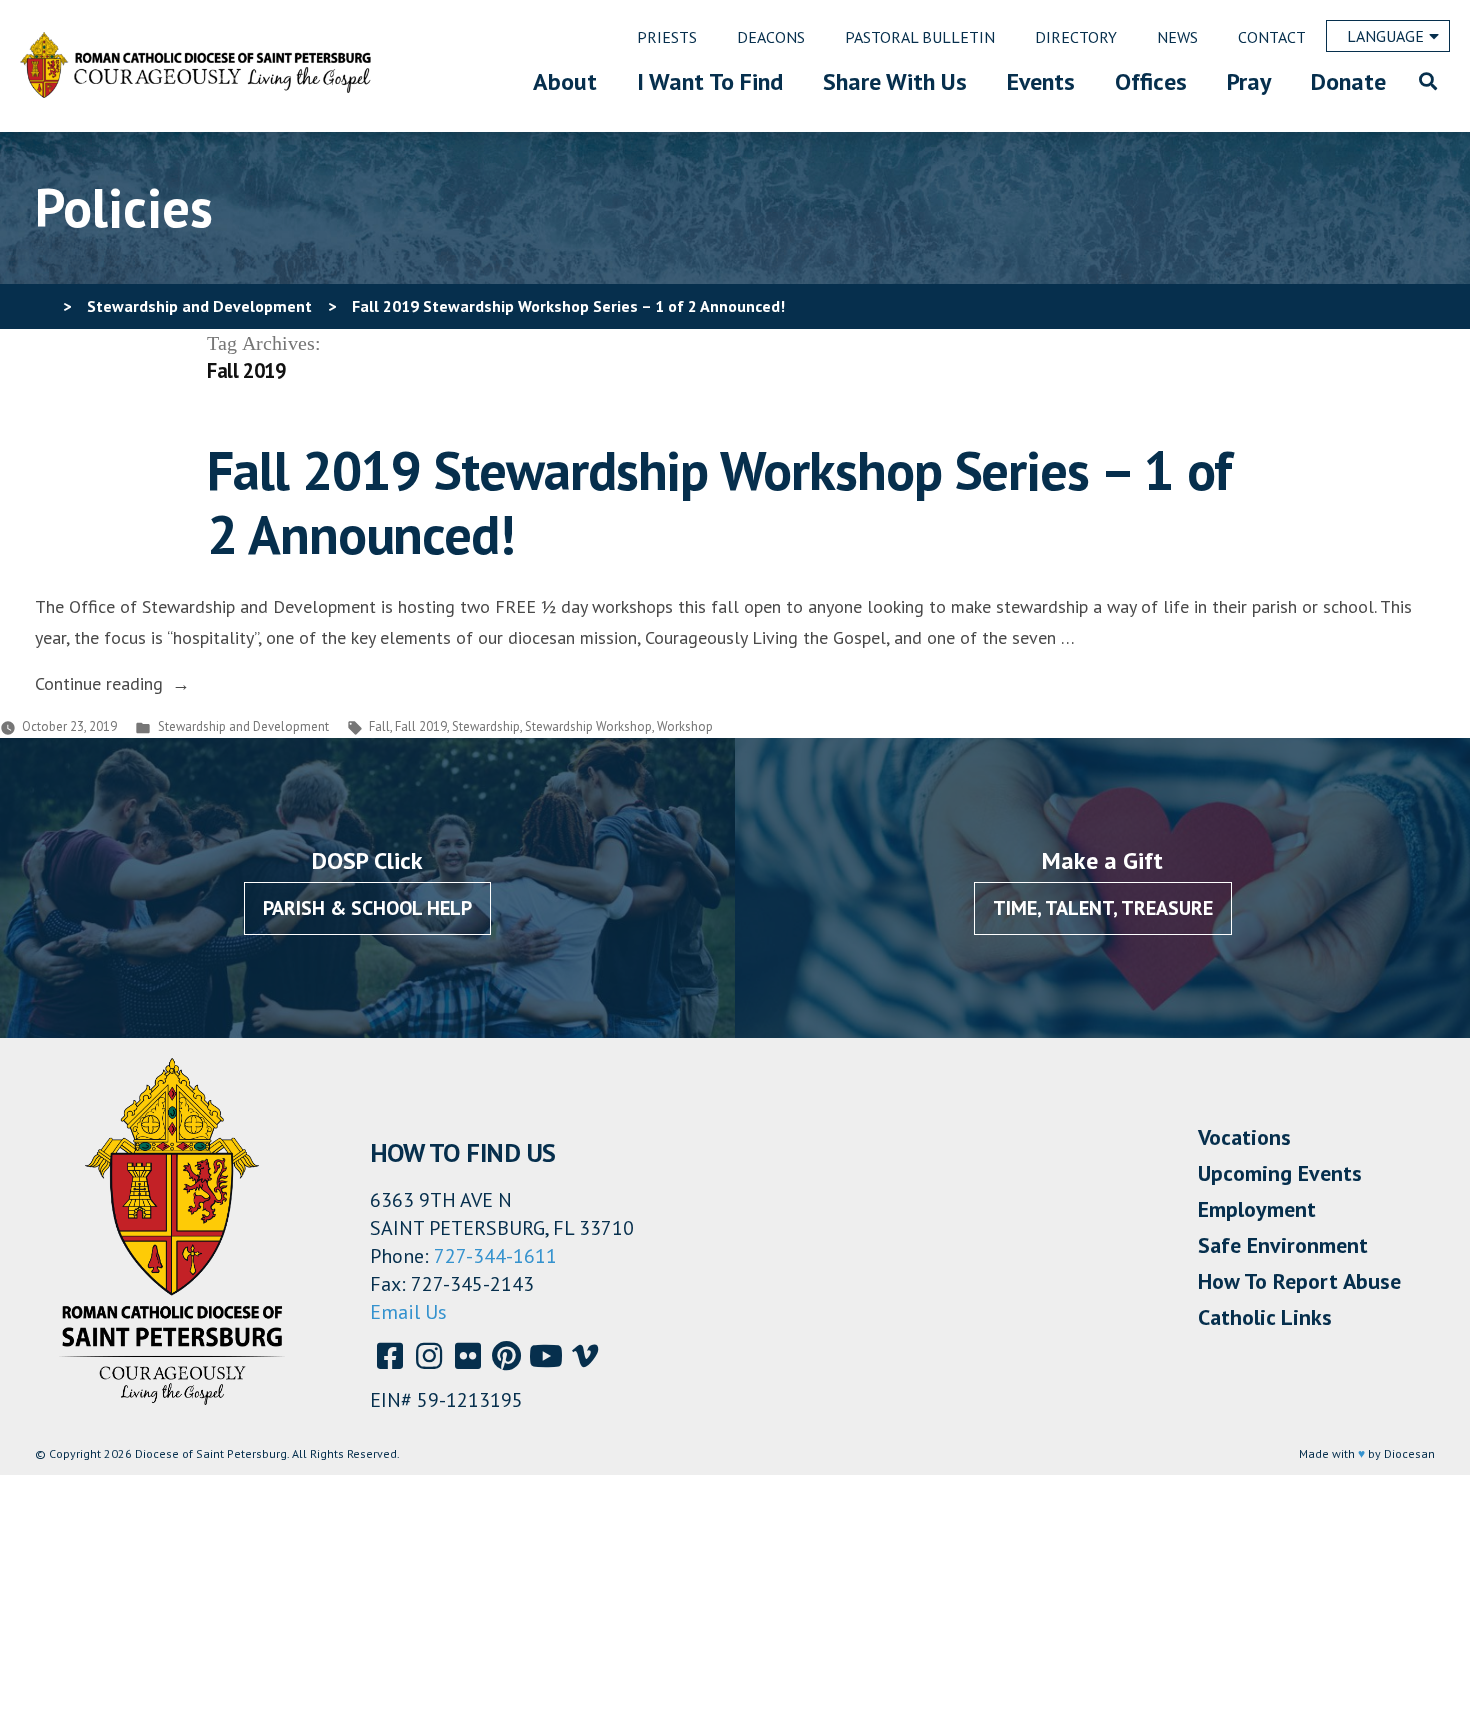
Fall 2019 (421, 726)
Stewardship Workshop (588, 726)
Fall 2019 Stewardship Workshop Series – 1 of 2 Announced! (719, 502)
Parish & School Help (367, 908)
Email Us (408, 1312)
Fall (379, 726)
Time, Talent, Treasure (1103, 908)
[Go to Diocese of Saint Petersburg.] (43, 306)
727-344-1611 (495, 1256)
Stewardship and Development (243, 726)
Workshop (685, 726)
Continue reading (112, 683)
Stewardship (486, 726)
